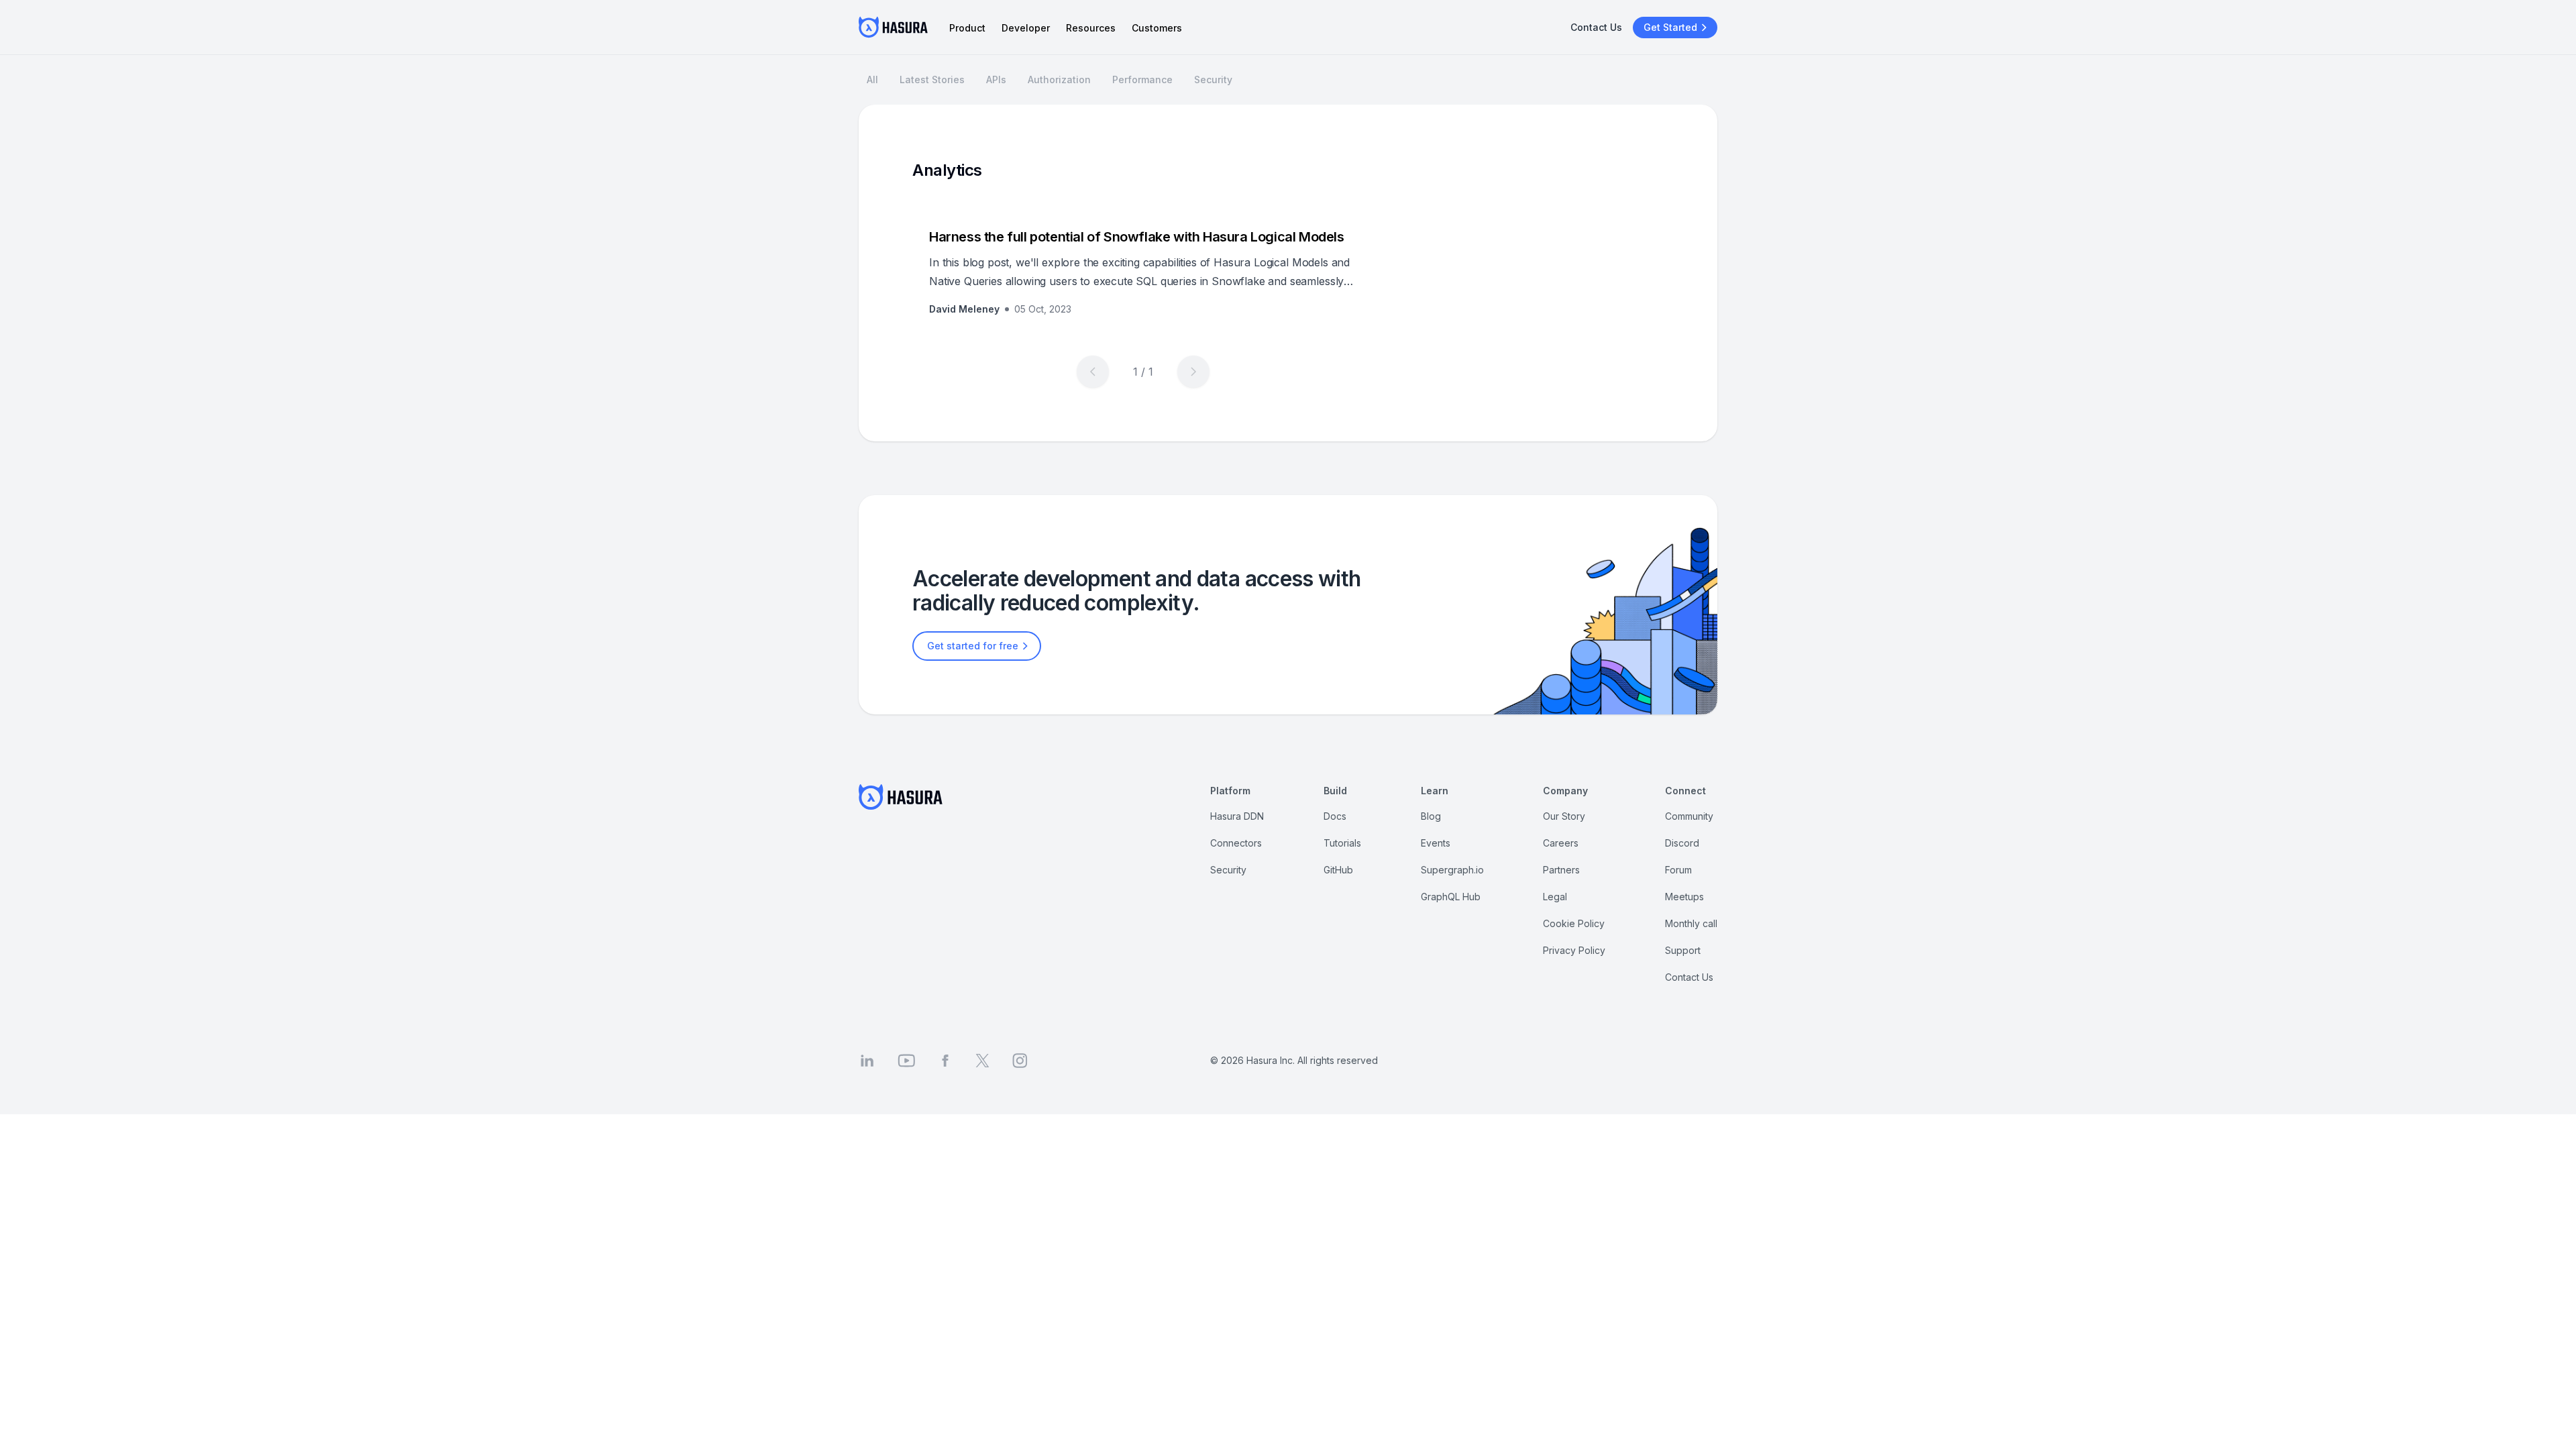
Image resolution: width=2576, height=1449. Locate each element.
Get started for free (973, 646)
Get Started (1670, 27)
